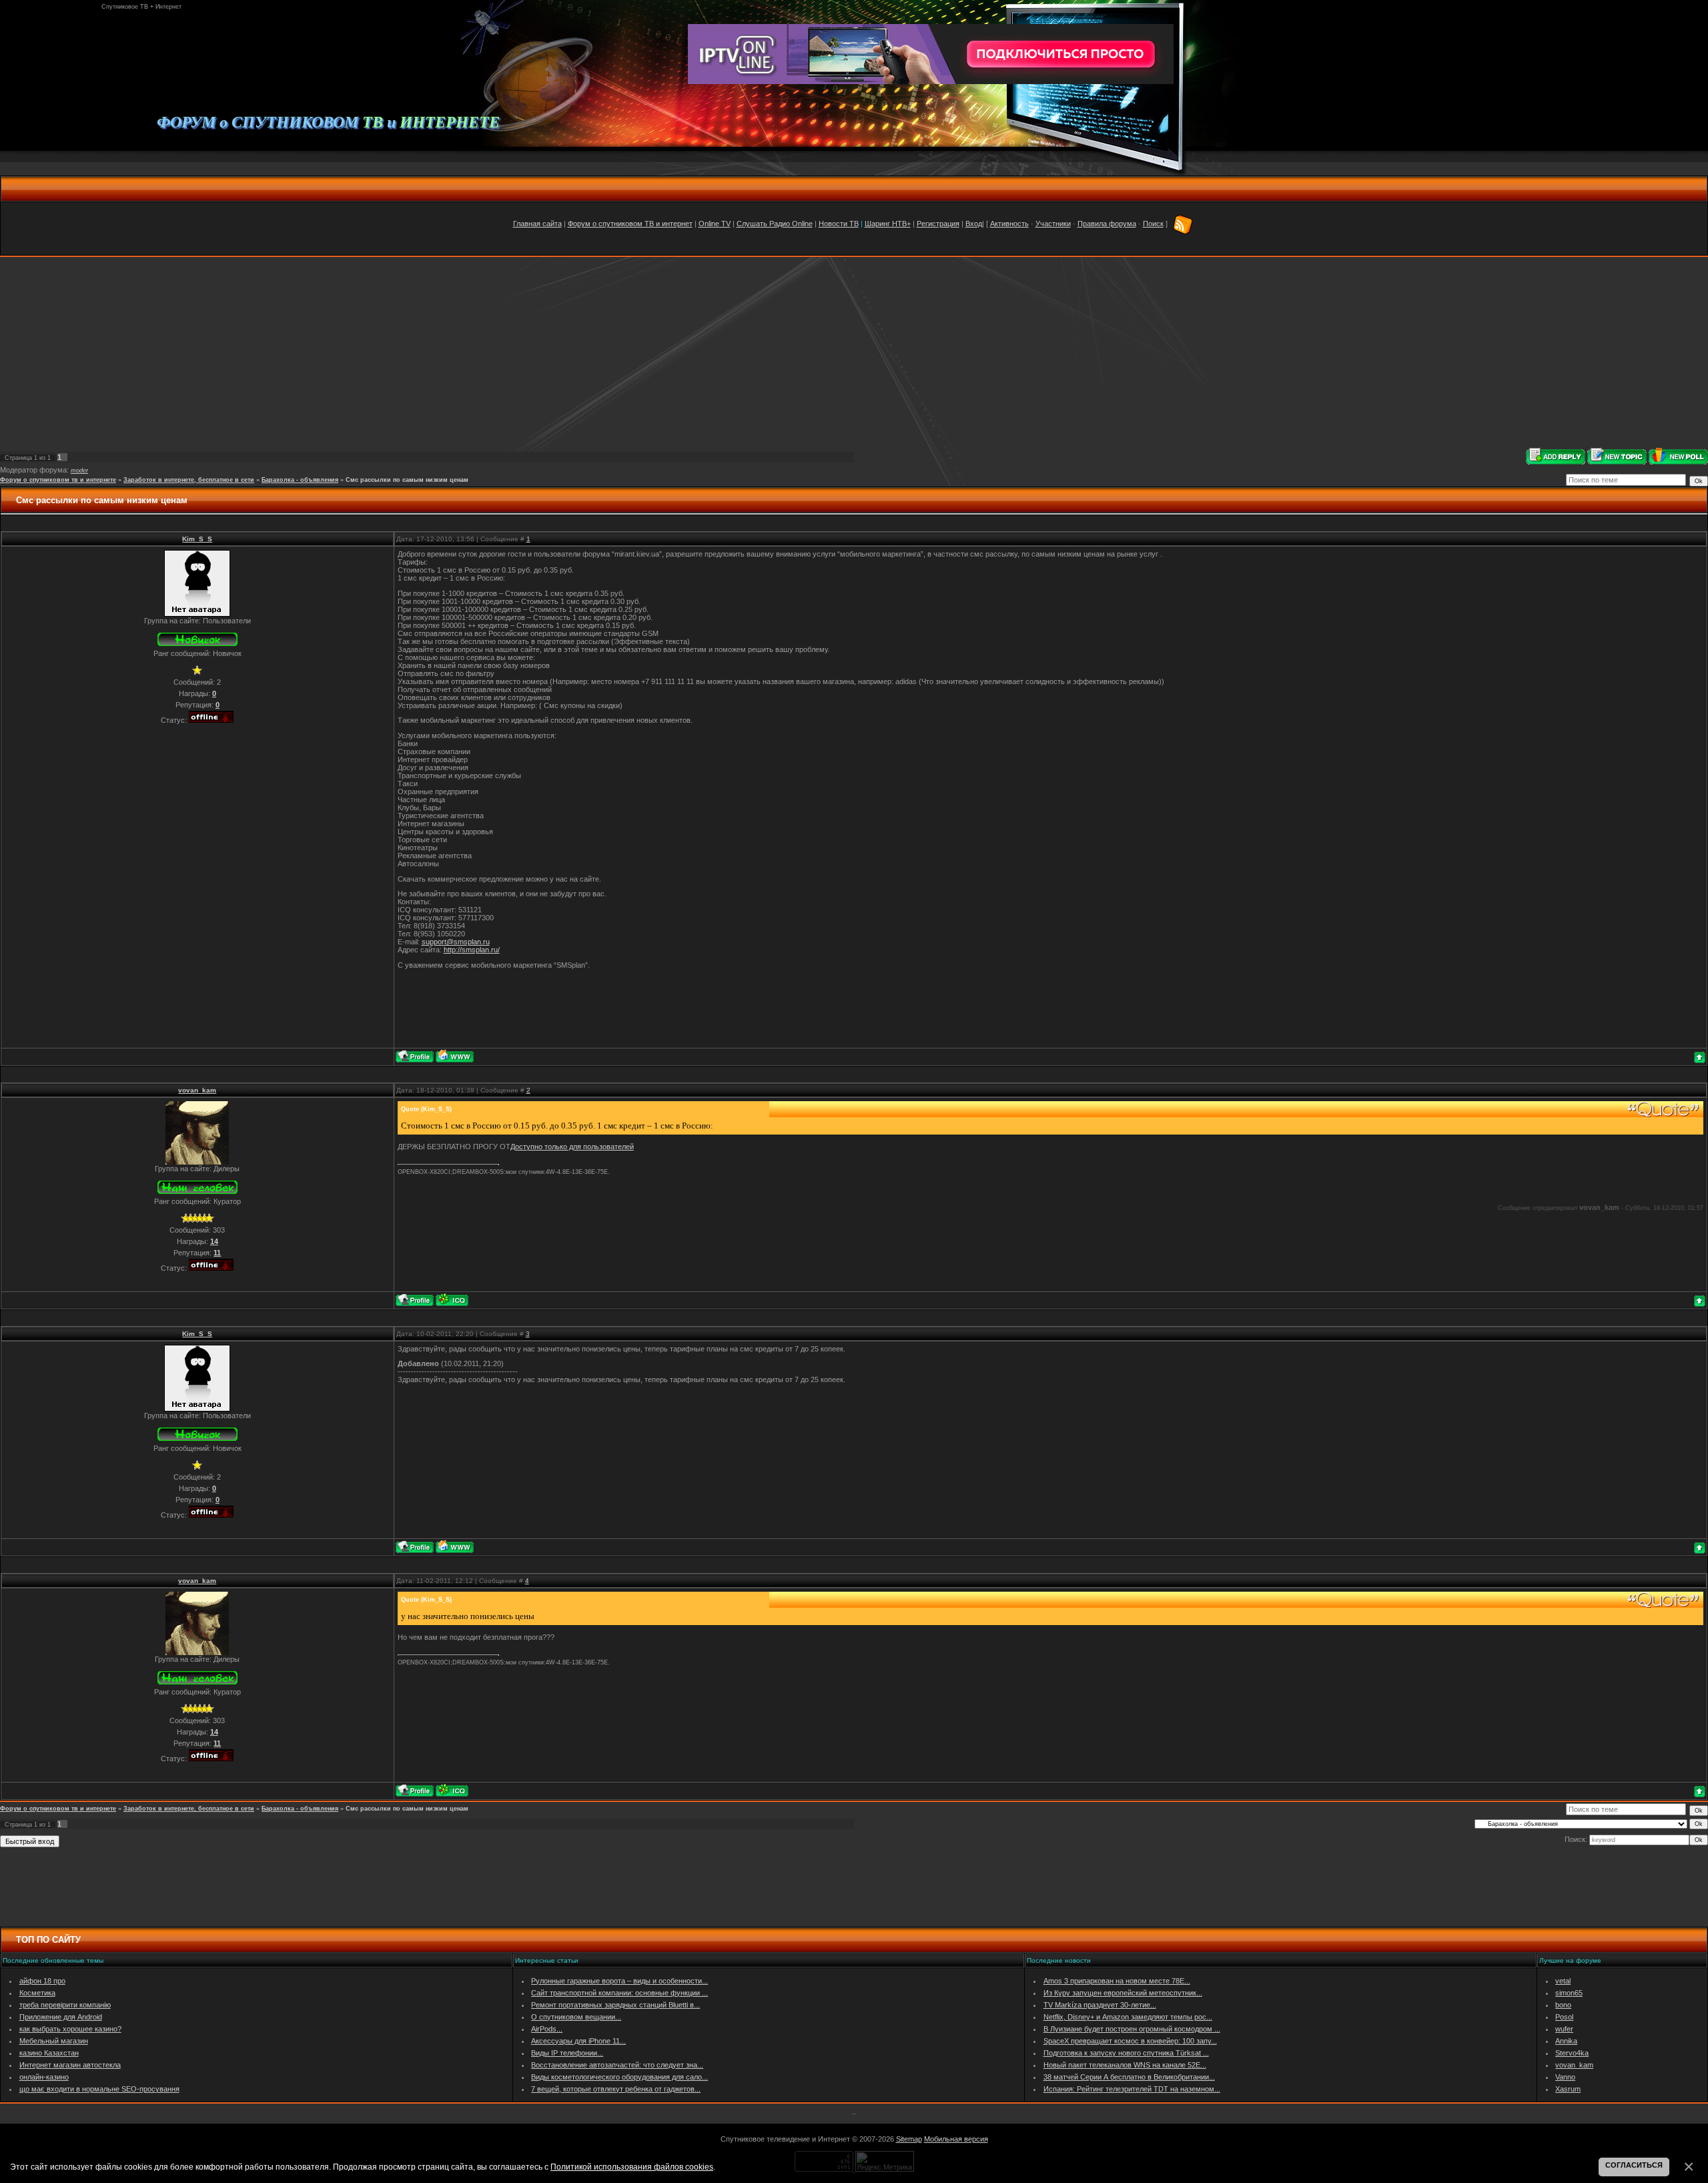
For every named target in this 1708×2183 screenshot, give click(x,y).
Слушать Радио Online (775, 224)
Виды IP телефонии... (567, 2053)
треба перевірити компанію (65, 2005)
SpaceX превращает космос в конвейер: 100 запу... (1130, 2041)
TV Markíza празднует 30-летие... (1100, 2005)
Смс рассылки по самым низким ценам (407, 480)
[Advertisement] (854, 352)
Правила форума (1107, 224)
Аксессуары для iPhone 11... (578, 2041)
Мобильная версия (956, 2139)
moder (79, 471)
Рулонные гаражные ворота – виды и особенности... (619, 1981)
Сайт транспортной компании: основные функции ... (619, 1993)
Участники (1053, 224)
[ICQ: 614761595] (452, 1300)
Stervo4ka (1572, 2053)
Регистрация (938, 224)
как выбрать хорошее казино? (70, 2029)
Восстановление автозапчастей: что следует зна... (617, 2065)
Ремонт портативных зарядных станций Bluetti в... (615, 2005)
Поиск (1153, 224)
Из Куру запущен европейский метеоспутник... (1123, 1993)
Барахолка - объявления (300, 480)
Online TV (715, 224)
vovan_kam (197, 1090)
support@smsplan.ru (456, 942)
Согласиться (1634, 2165)
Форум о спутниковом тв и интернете (58, 480)
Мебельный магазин (54, 2041)
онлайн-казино (44, 2077)
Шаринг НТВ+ (888, 224)
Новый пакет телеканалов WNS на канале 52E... (1125, 2065)
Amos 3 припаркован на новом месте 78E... (1117, 1981)
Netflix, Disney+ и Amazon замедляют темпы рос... (1128, 2017)
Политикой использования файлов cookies (632, 2167)
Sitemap (909, 2139)
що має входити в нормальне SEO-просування (99, 2089)
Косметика (37, 1993)
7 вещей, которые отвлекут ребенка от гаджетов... (616, 2089)
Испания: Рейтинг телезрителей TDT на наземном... (1132, 2089)
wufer (1564, 2029)
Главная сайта (537, 224)
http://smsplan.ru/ (472, 950)
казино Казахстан (49, 2053)
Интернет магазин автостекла (70, 2065)
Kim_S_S (197, 539)
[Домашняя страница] (455, 1056)
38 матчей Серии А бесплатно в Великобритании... (1129, 2077)
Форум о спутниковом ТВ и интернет (630, 224)
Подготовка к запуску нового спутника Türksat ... (1126, 2053)
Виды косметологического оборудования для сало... (619, 2077)
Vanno (1565, 2077)
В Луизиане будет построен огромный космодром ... (1132, 2029)
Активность (1009, 224)
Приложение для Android (61, 2017)
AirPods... (547, 2029)
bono (1563, 2005)
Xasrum (1568, 2089)
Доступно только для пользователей (572, 1147)
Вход (974, 224)
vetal (1563, 1981)
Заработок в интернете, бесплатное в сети (189, 480)
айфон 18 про (42, 1981)
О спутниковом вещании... (576, 2017)
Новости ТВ (839, 224)
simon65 (1569, 1993)
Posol (1564, 2017)
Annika (1566, 2041)
